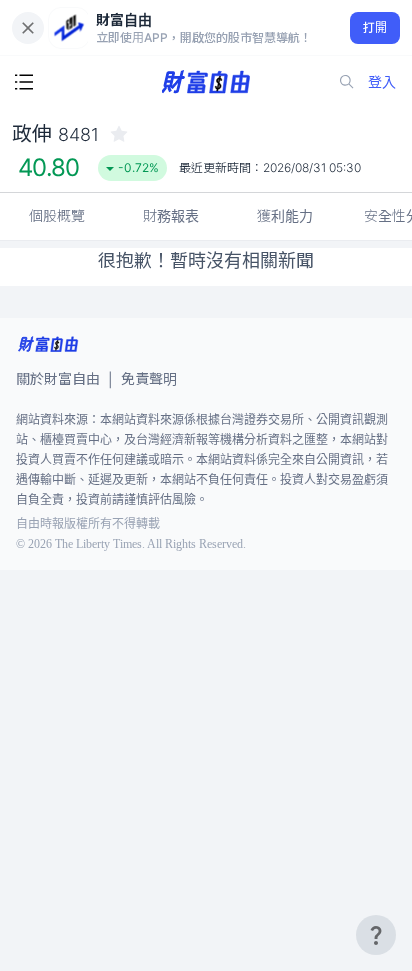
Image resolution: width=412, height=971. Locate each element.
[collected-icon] (119, 134)
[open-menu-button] (24, 82)
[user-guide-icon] (376, 935)
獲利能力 (285, 215)
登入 (382, 81)
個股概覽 (57, 215)
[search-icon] (347, 82)
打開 (375, 27)
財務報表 (171, 215)
